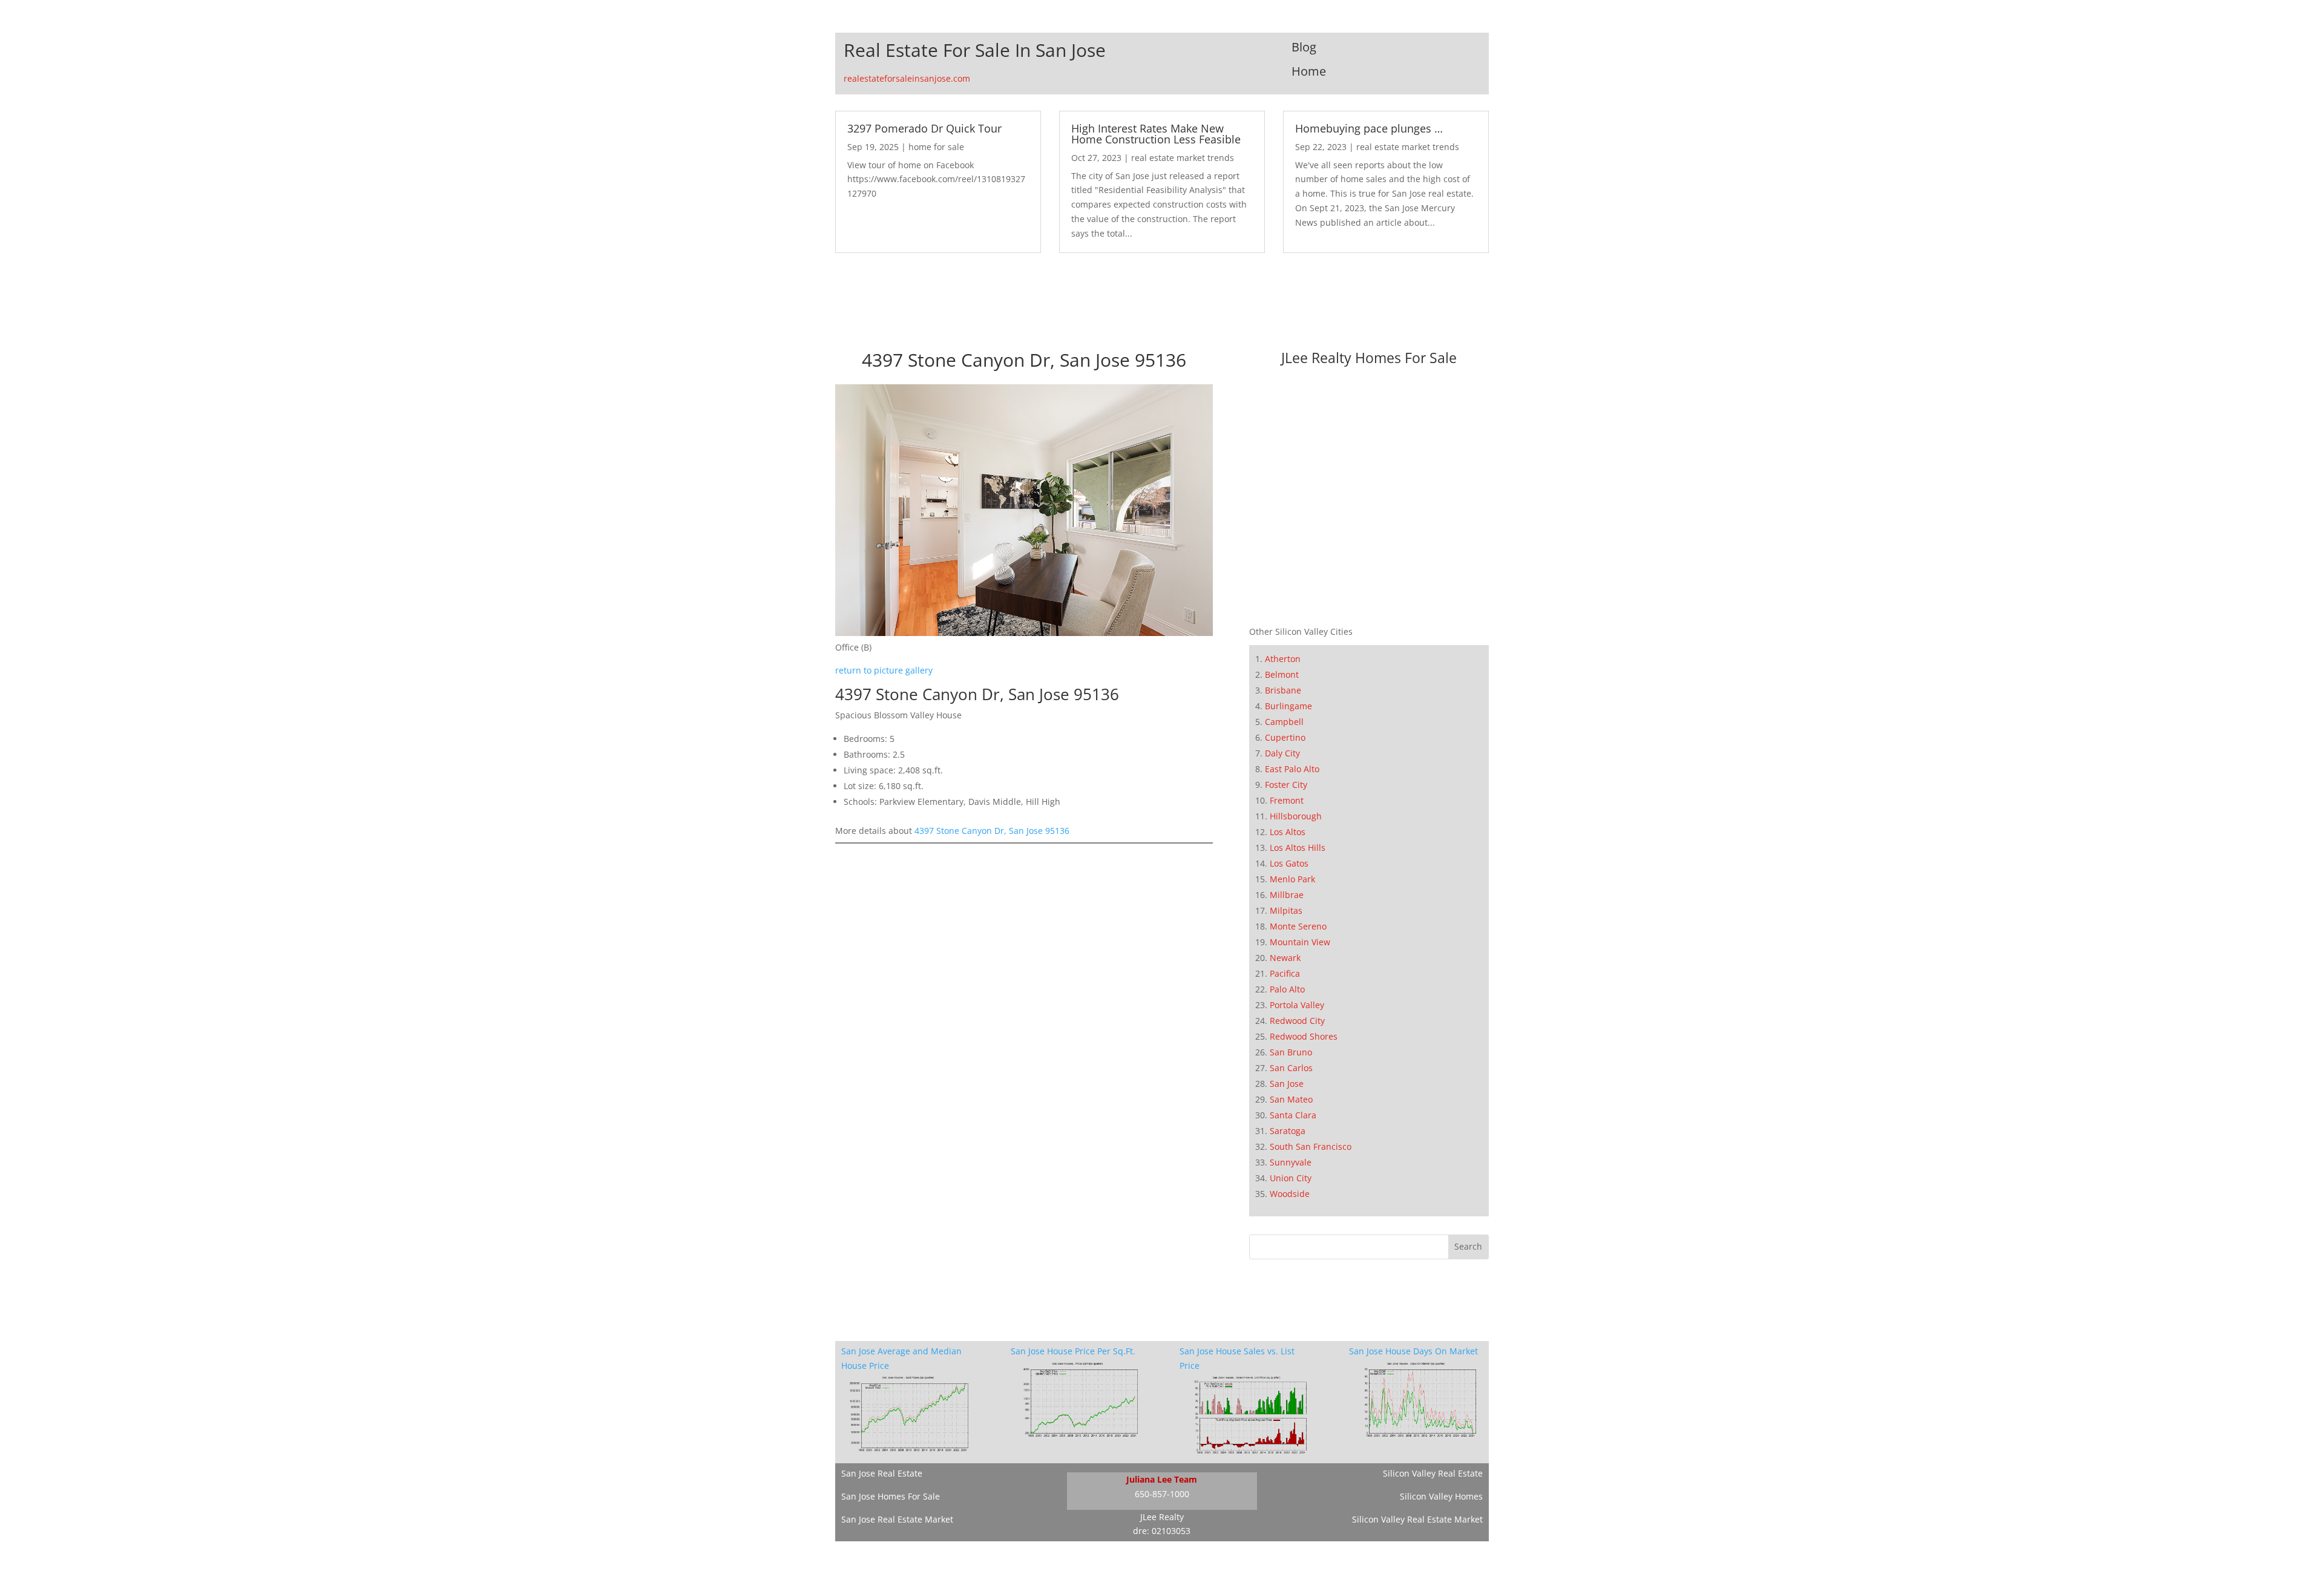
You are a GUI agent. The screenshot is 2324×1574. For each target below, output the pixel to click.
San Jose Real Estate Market (897, 1519)
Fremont (1287, 800)
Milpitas (1286, 910)
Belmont (1282, 674)
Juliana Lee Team (1162, 1479)
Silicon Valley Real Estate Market (1417, 1519)
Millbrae (1287, 895)
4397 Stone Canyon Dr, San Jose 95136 (992, 831)
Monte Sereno (1298, 926)
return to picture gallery (884, 670)
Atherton (1283, 659)
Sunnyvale (1291, 1162)
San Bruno (1291, 1052)
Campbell (1284, 722)
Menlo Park (1292, 879)
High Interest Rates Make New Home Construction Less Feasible (1156, 134)
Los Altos (1288, 832)
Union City (1291, 1178)
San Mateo (1291, 1099)
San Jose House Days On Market (1413, 1351)
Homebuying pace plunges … (1369, 128)
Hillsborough (1296, 816)
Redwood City (1297, 1021)
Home (1309, 71)
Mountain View (1300, 942)
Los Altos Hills (1298, 848)
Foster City (1286, 785)
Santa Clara (1293, 1115)
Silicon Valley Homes (1441, 1496)
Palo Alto (1287, 989)
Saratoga (1288, 1131)
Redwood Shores (1304, 1036)
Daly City (1282, 753)
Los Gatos (1289, 863)
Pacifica (1285, 973)
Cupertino (1285, 737)
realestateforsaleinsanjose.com (907, 78)
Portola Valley (1297, 1005)
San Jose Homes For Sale (891, 1496)
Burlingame (1288, 706)
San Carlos (1291, 1068)
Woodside (1290, 1194)
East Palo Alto (1292, 769)
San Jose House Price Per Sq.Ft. (1073, 1351)
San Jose (1287, 1084)
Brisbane (1283, 690)
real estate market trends (1183, 158)
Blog (1304, 47)
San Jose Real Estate (882, 1473)
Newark (1285, 958)
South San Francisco (1311, 1146)
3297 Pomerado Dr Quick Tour (924, 128)
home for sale (936, 147)
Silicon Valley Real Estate (1433, 1473)
